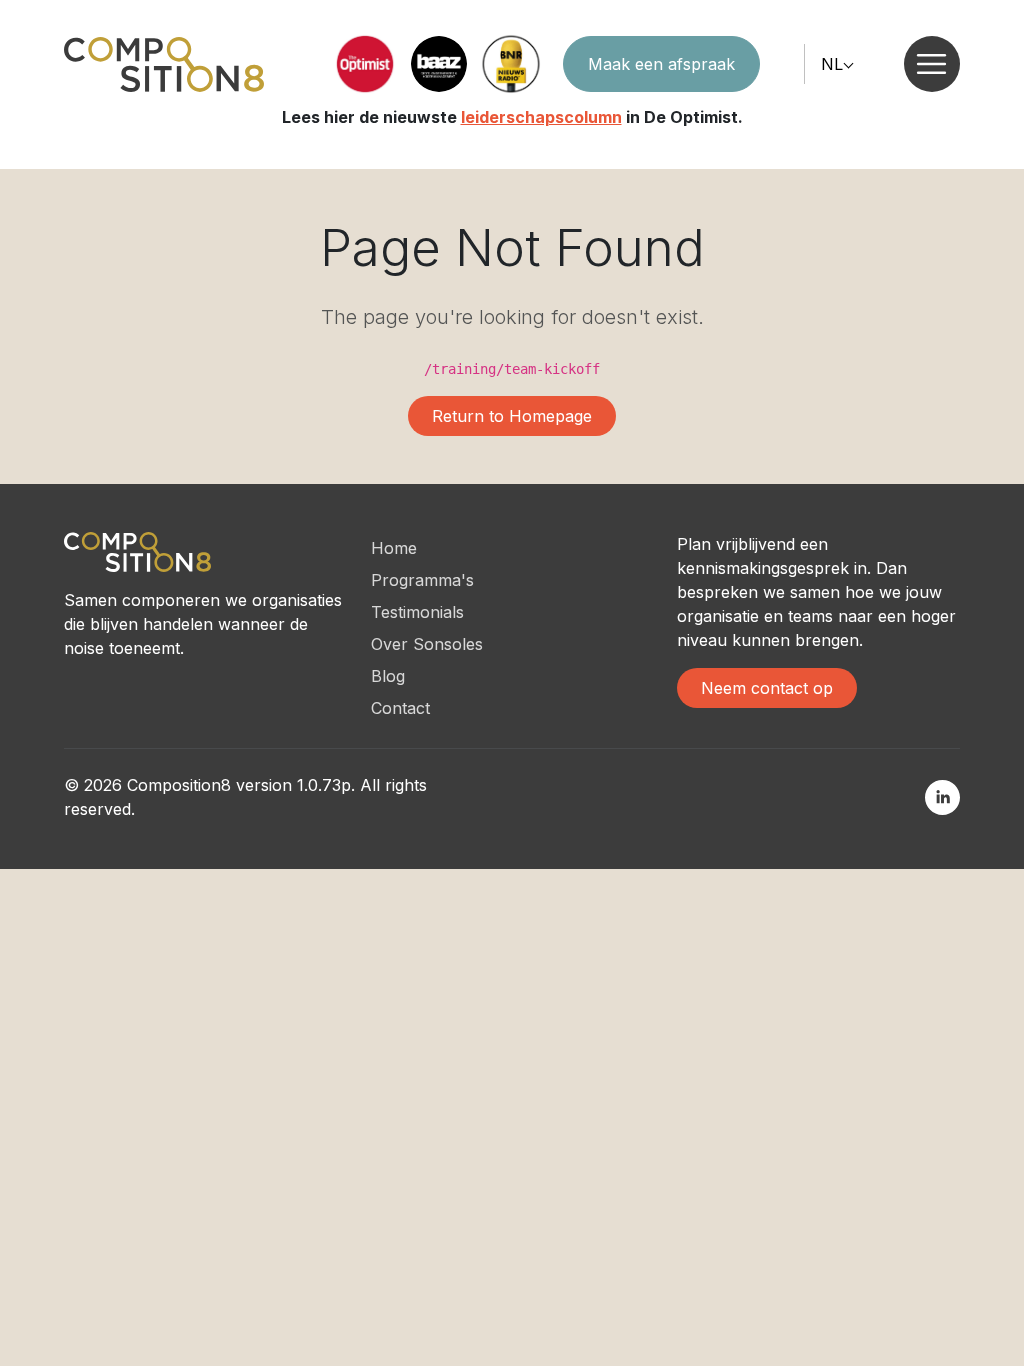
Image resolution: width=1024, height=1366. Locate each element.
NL (832, 64)
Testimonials (417, 612)
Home (394, 548)
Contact (400, 708)
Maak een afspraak (661, 64)
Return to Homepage (512, 416)
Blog (388, 676)
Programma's (422, 580)
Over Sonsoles (427, 644)
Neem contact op (767, 688)
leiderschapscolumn (541, 117)
